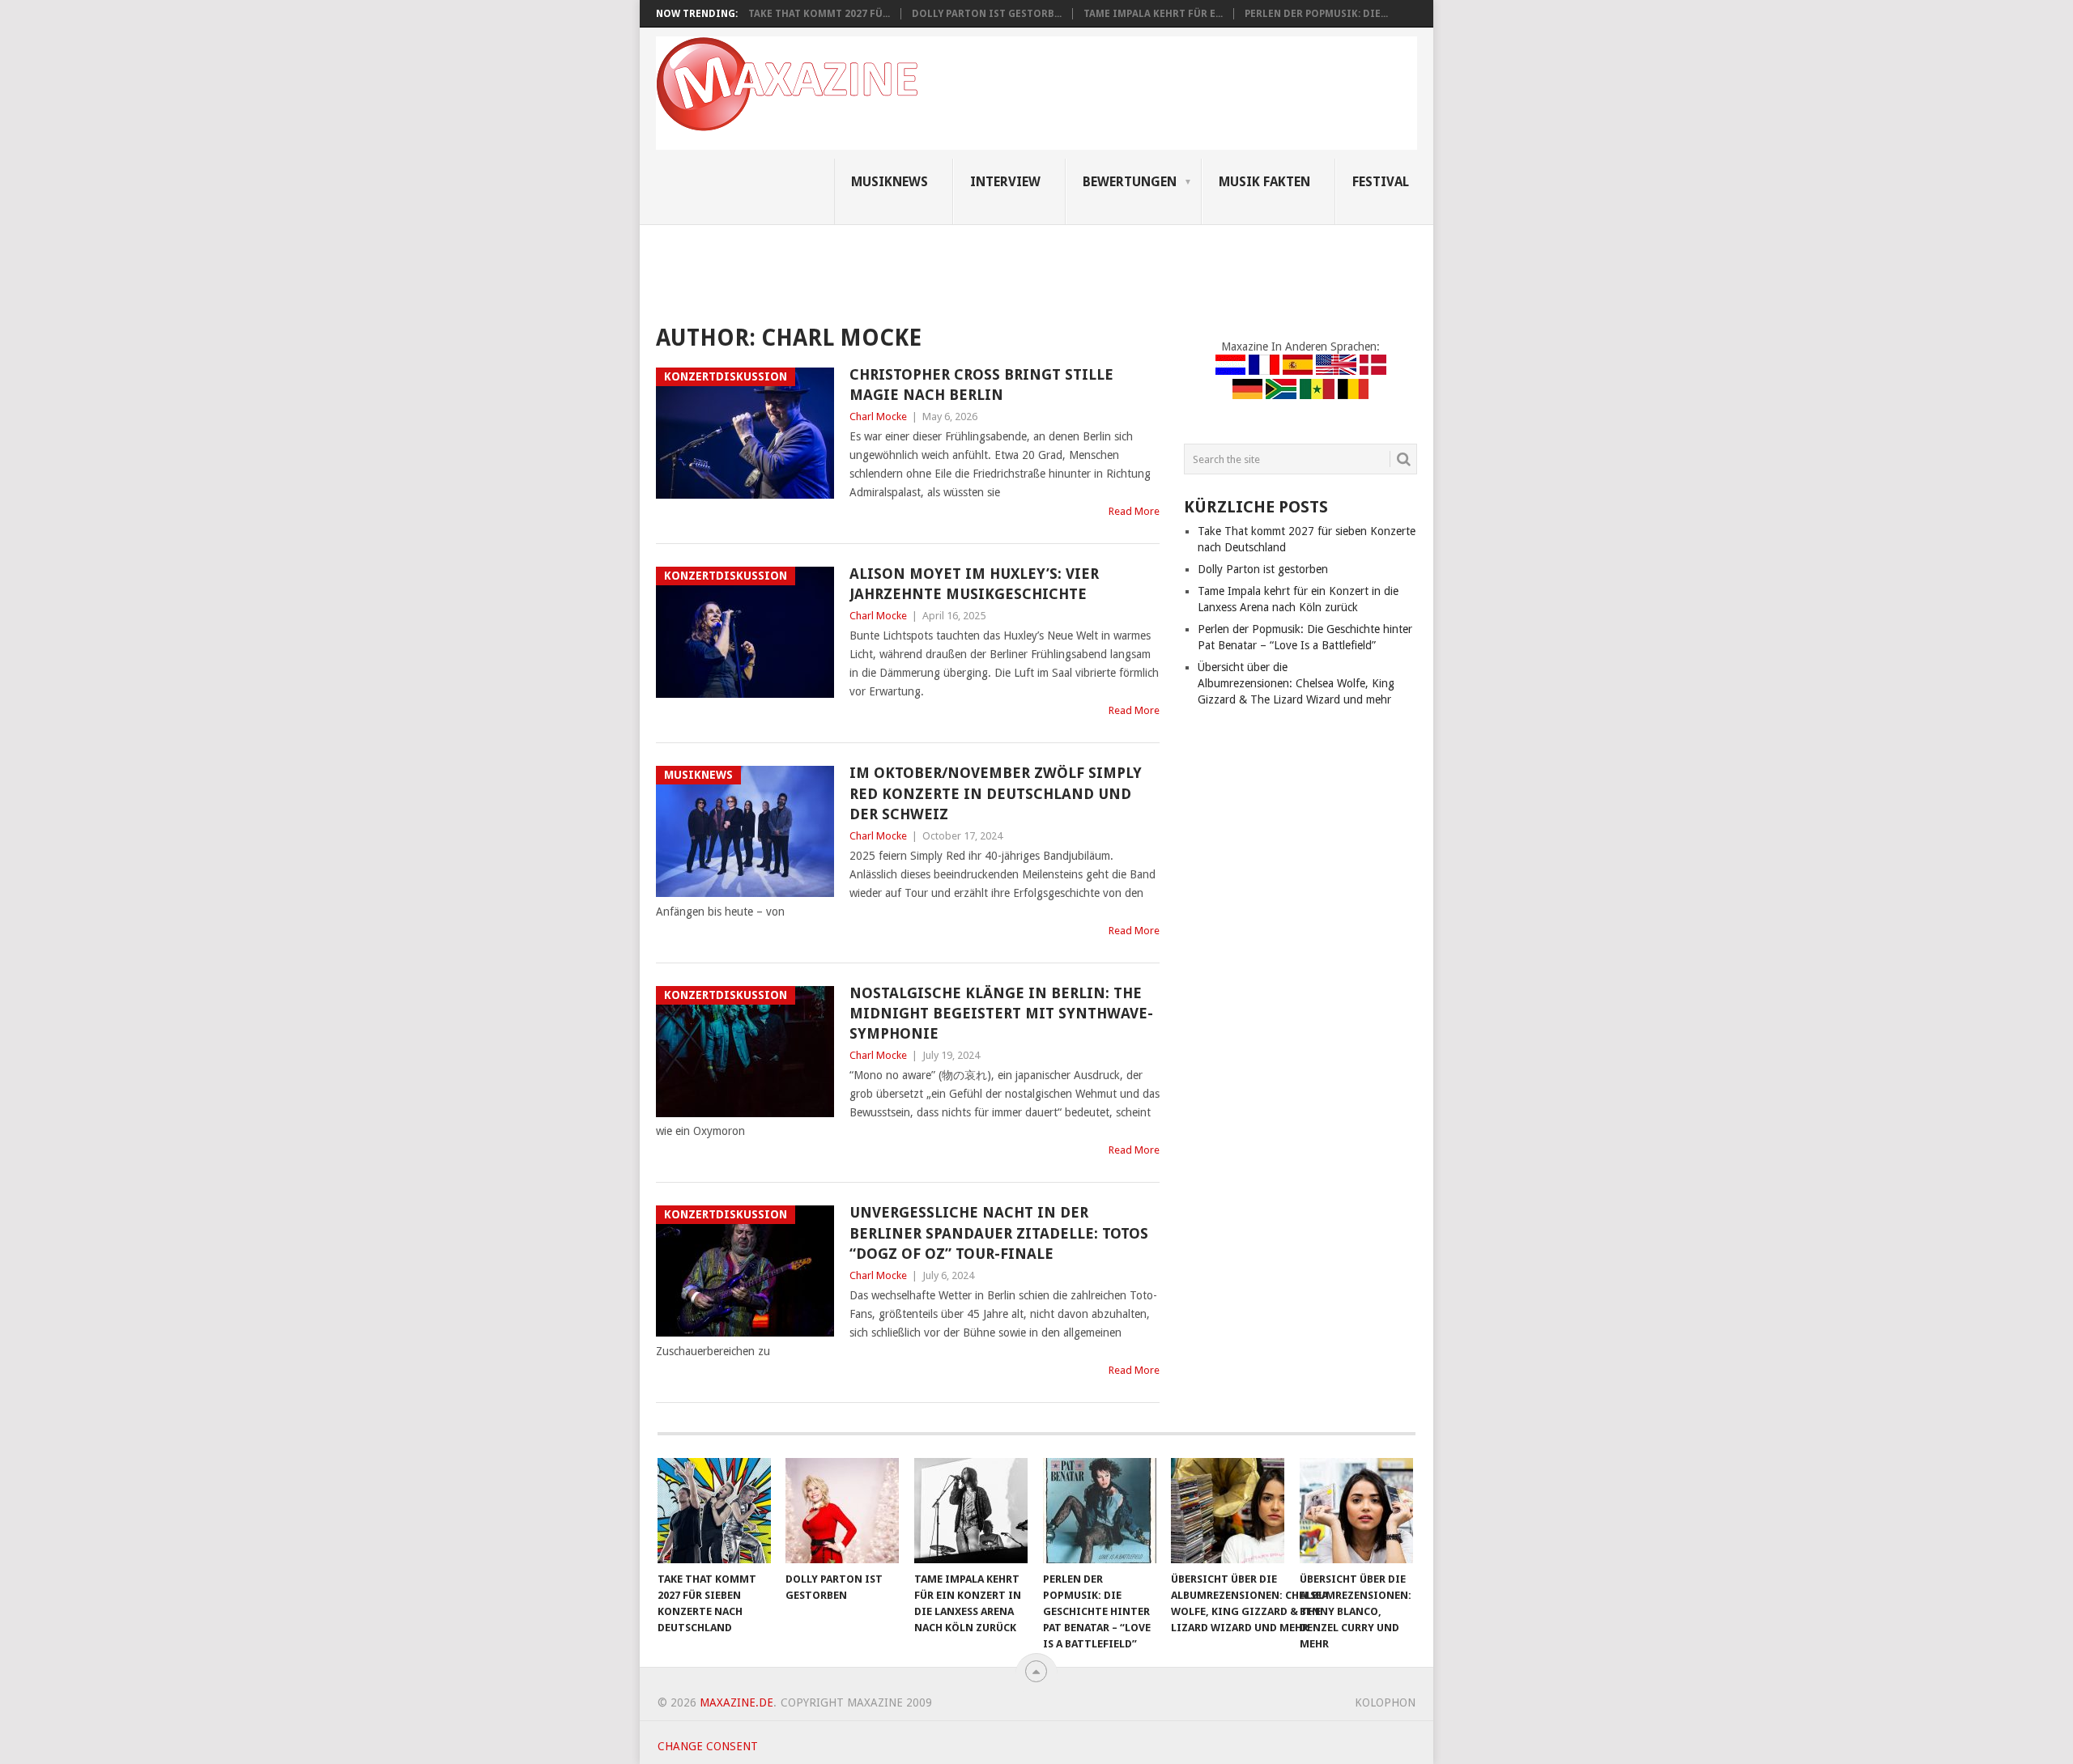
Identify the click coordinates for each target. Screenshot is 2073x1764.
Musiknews (890, 182)
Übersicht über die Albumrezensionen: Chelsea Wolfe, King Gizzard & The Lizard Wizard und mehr (1296, 683)
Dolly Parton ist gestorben (1263, 569)
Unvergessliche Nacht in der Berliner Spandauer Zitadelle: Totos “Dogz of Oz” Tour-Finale (999, 1233)
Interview (1005, 182)
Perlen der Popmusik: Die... (1316, 14)
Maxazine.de (736, 1702)
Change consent (708, 1746)
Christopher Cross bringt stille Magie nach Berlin (981, 385)
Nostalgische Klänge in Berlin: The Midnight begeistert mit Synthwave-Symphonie (1001, 1013)
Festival (1381, 182)
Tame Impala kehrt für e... (1153, 14)
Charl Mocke (878, 417)
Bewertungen (1130, 182)
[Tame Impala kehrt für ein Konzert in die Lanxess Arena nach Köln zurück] (971, 1511)
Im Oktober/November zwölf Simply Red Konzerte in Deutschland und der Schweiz (996, 793)
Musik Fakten (1264, 182)
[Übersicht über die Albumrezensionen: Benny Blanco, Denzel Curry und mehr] (1356, 1511)
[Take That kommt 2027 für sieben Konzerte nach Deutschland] (714, 1511)
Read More (1134, 511)
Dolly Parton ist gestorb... (987, 14)
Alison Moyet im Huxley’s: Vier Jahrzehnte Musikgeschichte (974, 584)
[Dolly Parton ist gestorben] (842, 1511)
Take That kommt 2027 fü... (819, 14)
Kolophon (1385, 1702)
